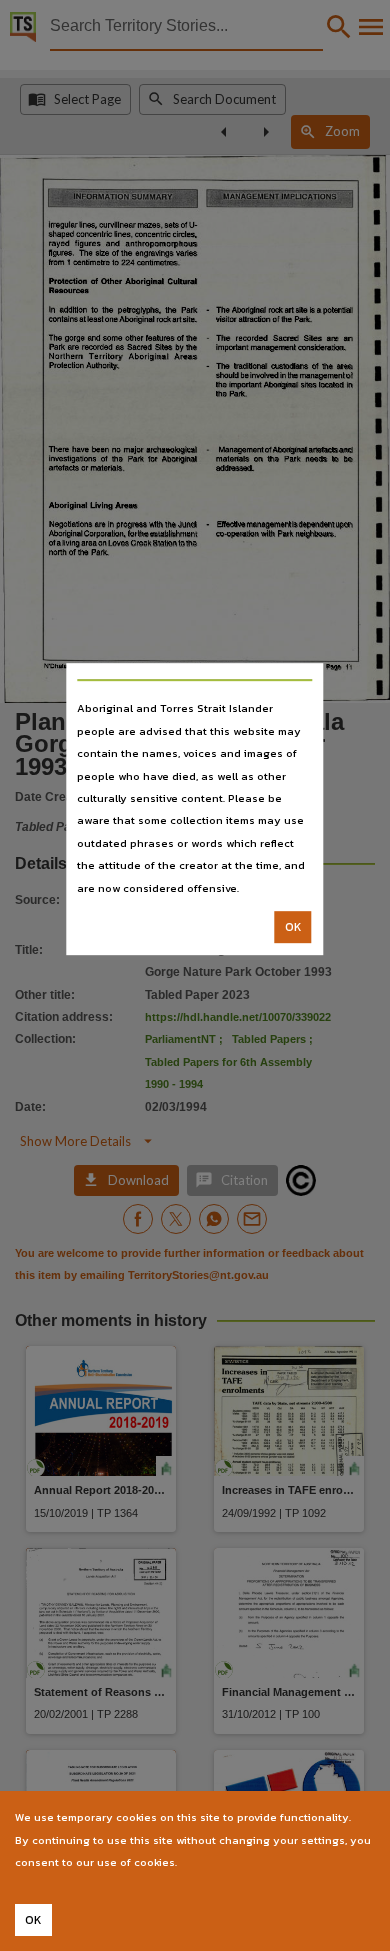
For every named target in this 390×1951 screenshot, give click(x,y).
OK (293, 927)
